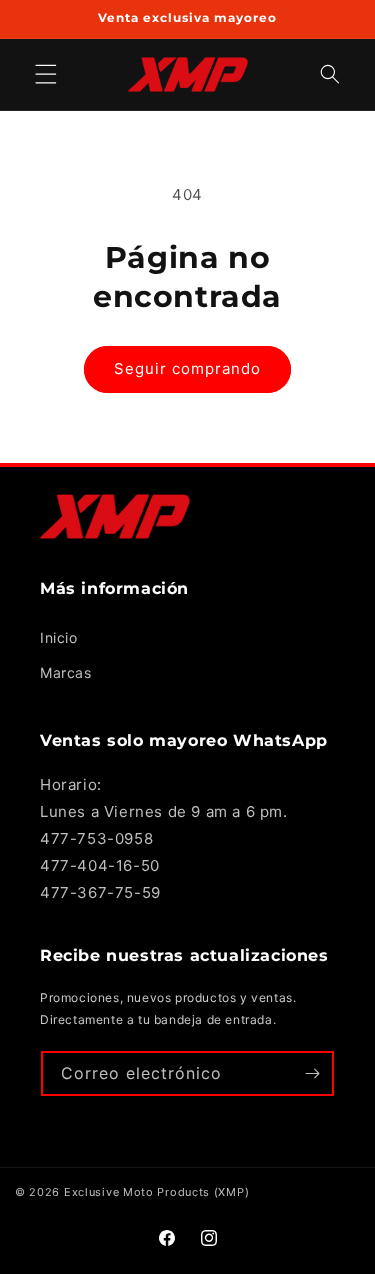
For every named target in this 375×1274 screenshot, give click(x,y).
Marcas (66, 672)
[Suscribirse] (312, 1073)
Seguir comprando (187, 368)
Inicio (59, 637)
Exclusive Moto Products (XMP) (156, 1192)
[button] (330, 74)
